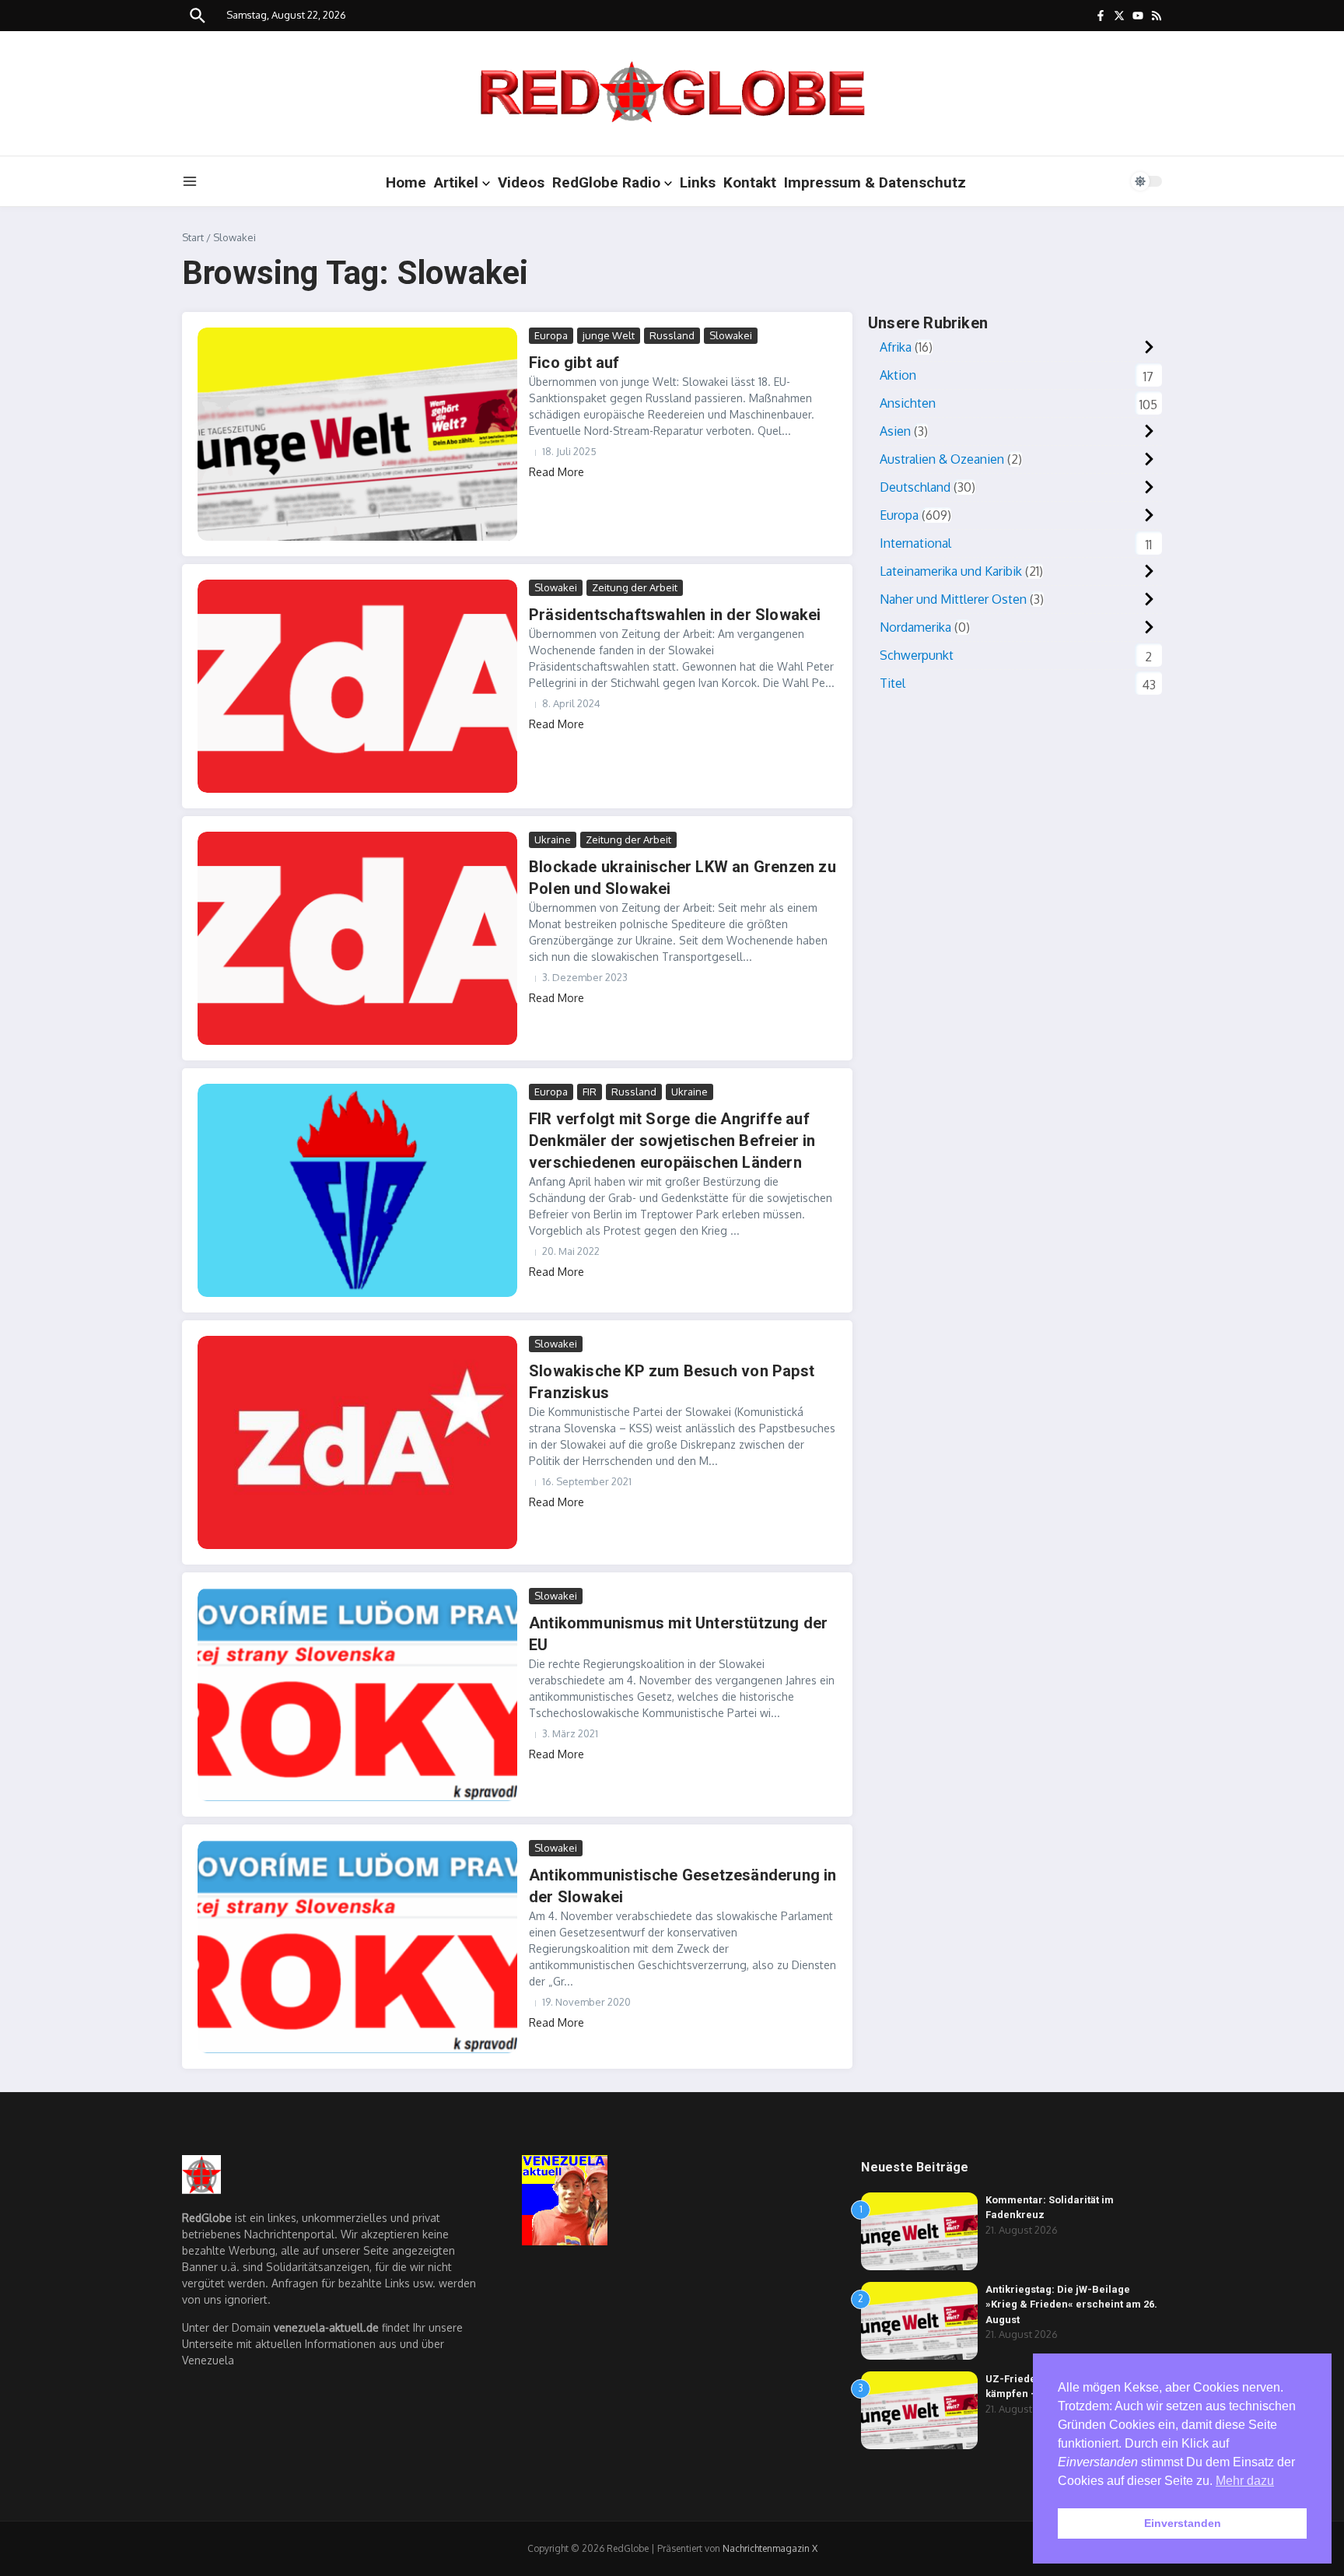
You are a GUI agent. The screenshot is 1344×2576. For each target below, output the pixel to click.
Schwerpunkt (917, 655)
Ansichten (908, 403)
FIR (590, 1092)
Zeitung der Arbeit (635, 587)
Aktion (898, 375)
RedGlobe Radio (606, 182)
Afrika (896, 347)
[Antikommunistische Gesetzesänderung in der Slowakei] (357, 1947)
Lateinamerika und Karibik (951, 571)
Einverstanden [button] (1183, 2523)
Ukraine (553, 839)
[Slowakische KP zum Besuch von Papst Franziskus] (357, 1442)
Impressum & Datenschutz (875, 182)
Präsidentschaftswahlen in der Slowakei (675, 615)
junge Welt (609, 335)
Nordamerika (915, 627)
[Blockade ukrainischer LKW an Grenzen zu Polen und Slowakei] (357, 938)
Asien (895, 431)
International (915, 543)
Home (406, 182)
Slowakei (731, 335)
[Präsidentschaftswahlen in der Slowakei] (357, 686)
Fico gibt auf (574, 363)
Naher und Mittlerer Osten (953, 599)
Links (698, 182)
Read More (556, 472)
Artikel (456, 182)
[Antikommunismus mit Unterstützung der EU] (357, 1695)
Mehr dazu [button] (1245, 2481)
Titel (892, 683)
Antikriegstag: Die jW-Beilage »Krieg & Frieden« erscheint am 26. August (1071, 2304)
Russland (672, 335)
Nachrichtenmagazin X (770, 2548)
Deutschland (915, 487)
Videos (521, 182)
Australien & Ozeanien (942, 459)
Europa (551, 335)
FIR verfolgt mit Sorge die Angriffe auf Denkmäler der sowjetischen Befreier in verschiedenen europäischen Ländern (672, 1141)
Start (193, 237)
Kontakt (750, 182)
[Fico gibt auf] (357, 434)
